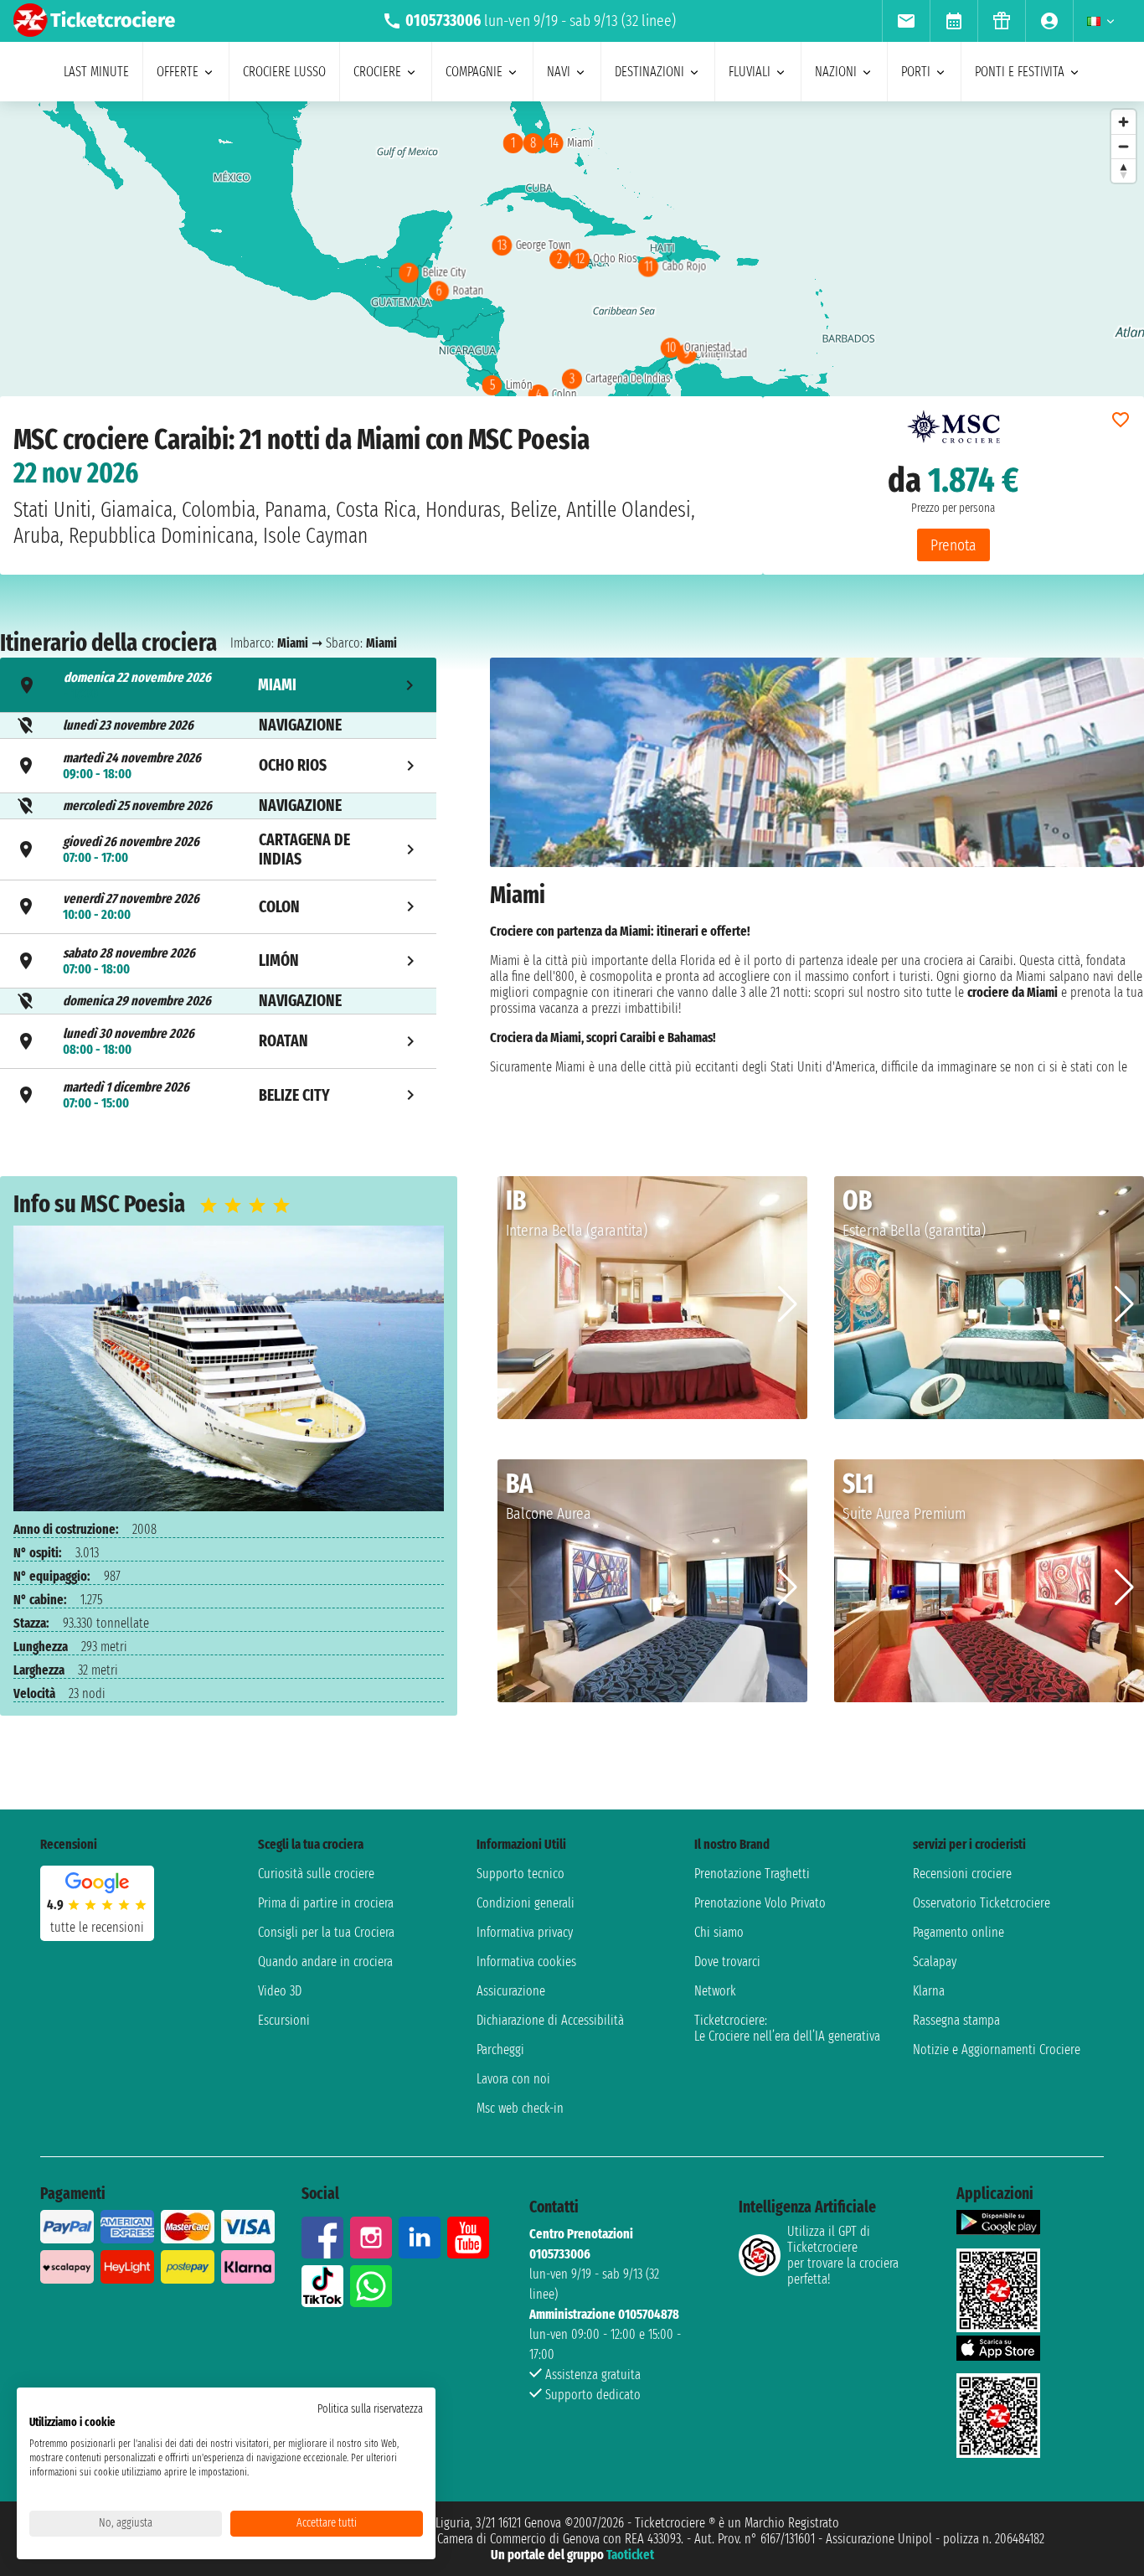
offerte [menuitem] (178, 72)
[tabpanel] (817, 890)
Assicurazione (511, 1991)
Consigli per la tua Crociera (326, 1932)
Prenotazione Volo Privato (760, 1903)
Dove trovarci (727, 1962)
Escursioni (284, 2020)
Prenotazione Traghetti (752, 1874)
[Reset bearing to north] (1123, 170)
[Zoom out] (1123, 146)
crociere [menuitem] (377, 72)
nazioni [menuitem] (836, 72)
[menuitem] (906, 21)
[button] (788, 1304)
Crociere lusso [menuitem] (284, 72)
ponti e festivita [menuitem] (1020, 72)
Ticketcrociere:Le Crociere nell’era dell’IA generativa (787, 2028)
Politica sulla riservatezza (370, 2409)
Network (715, 1991)
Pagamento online (958, 1932)
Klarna (929, 1991)
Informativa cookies (526, 1962)
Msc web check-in (520, 2108)
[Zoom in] (1123, 122)
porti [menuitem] (916, 72)
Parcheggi (500, 2049)
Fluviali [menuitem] (750, 72)
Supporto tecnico (520, 1874)
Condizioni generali (526, 1903)
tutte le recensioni (97, 1927)
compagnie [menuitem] (474, 72)
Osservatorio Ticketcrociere (982, 1903)
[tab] (218, 685)
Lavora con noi (513, 2079)
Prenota (953, 545)
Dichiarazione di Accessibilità (550, 2020)
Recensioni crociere (962, 1874)
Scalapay (935, 1962)
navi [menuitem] (559, 72)
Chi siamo (719, 1932)
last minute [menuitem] (96, 72)
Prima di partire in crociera (326, 1903)
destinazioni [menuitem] (649, 72)
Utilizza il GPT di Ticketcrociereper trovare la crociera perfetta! (843, 2255)
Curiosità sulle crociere (316, 1874)
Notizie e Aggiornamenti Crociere (997, 2049)
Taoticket (630, 2555)
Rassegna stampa (956, 2020)
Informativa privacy (525, 1932)
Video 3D (280, 1991)
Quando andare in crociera (325, 1962)
